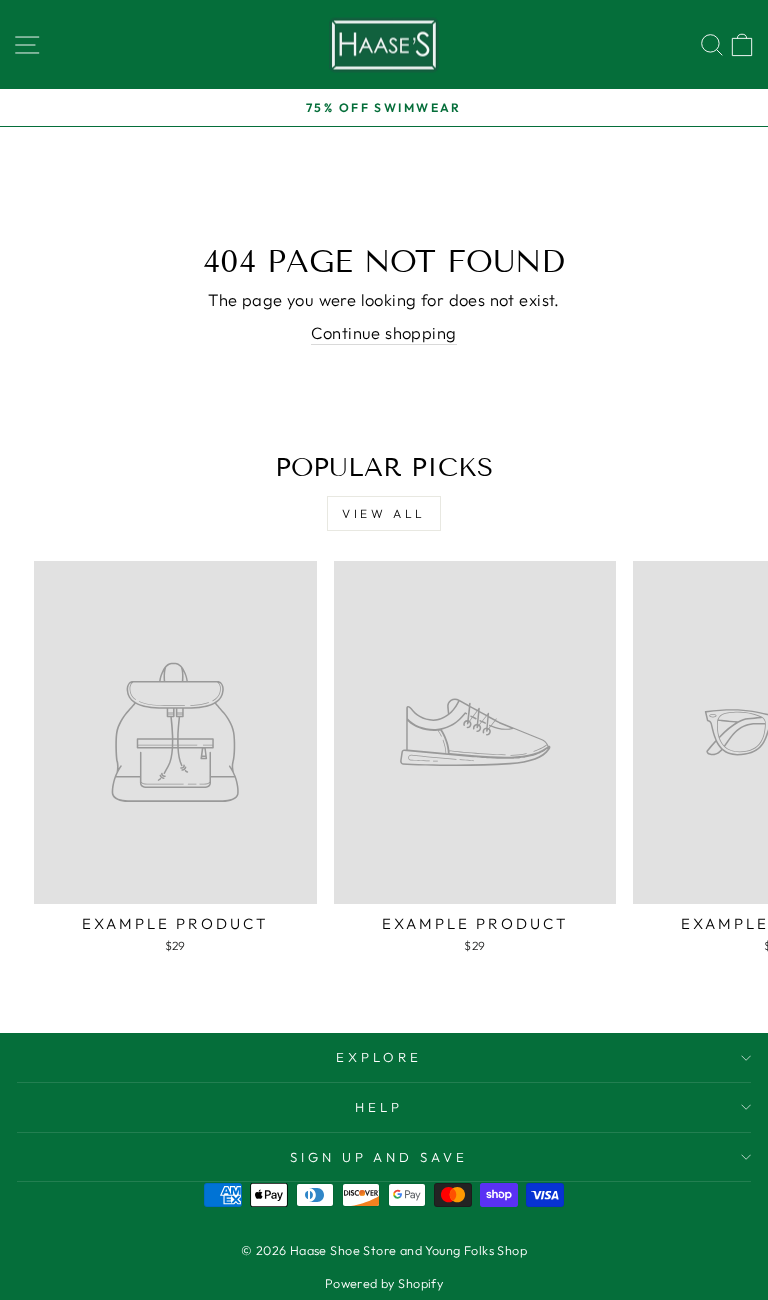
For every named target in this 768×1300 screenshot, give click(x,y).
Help (379, 1107)
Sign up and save (379, 1157)
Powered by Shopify (384, 1283)
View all (384, 513)
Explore (379, 1057)
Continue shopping (383, 332)
